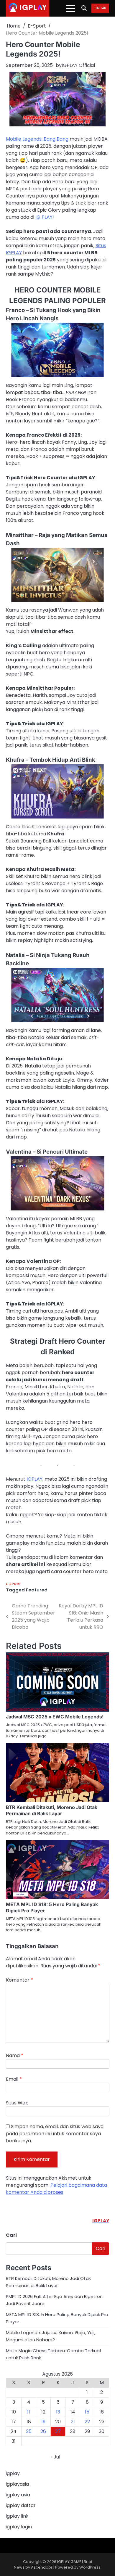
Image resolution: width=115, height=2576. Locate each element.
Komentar (19, 1980)
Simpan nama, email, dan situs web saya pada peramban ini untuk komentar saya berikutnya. (55, 2134)
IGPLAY (34, 1479)
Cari (11, 2235)
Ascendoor (42, 2567)
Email (14, 2079)
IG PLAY (44, 217)
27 (58, 2431)
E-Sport (14, 1584)
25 (29, 2431)
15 (87, 2412)
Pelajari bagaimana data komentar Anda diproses (56, 2189)
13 (58, 2412)
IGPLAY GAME (69, 2562)
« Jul (55, 2457)
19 (43, 2422)
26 (43, 2431)
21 (73, 2422)
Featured (37, 1590)
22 (87, 2422)
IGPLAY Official (78, 65)
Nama (15, 2055)
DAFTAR (100, 8)
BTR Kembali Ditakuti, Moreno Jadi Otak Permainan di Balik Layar (52, 1810)
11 (29, 2412)
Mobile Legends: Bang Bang (37, 139)
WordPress (90, 2567)
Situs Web (17, 2103)
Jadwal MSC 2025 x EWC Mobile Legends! (55, 1717)
